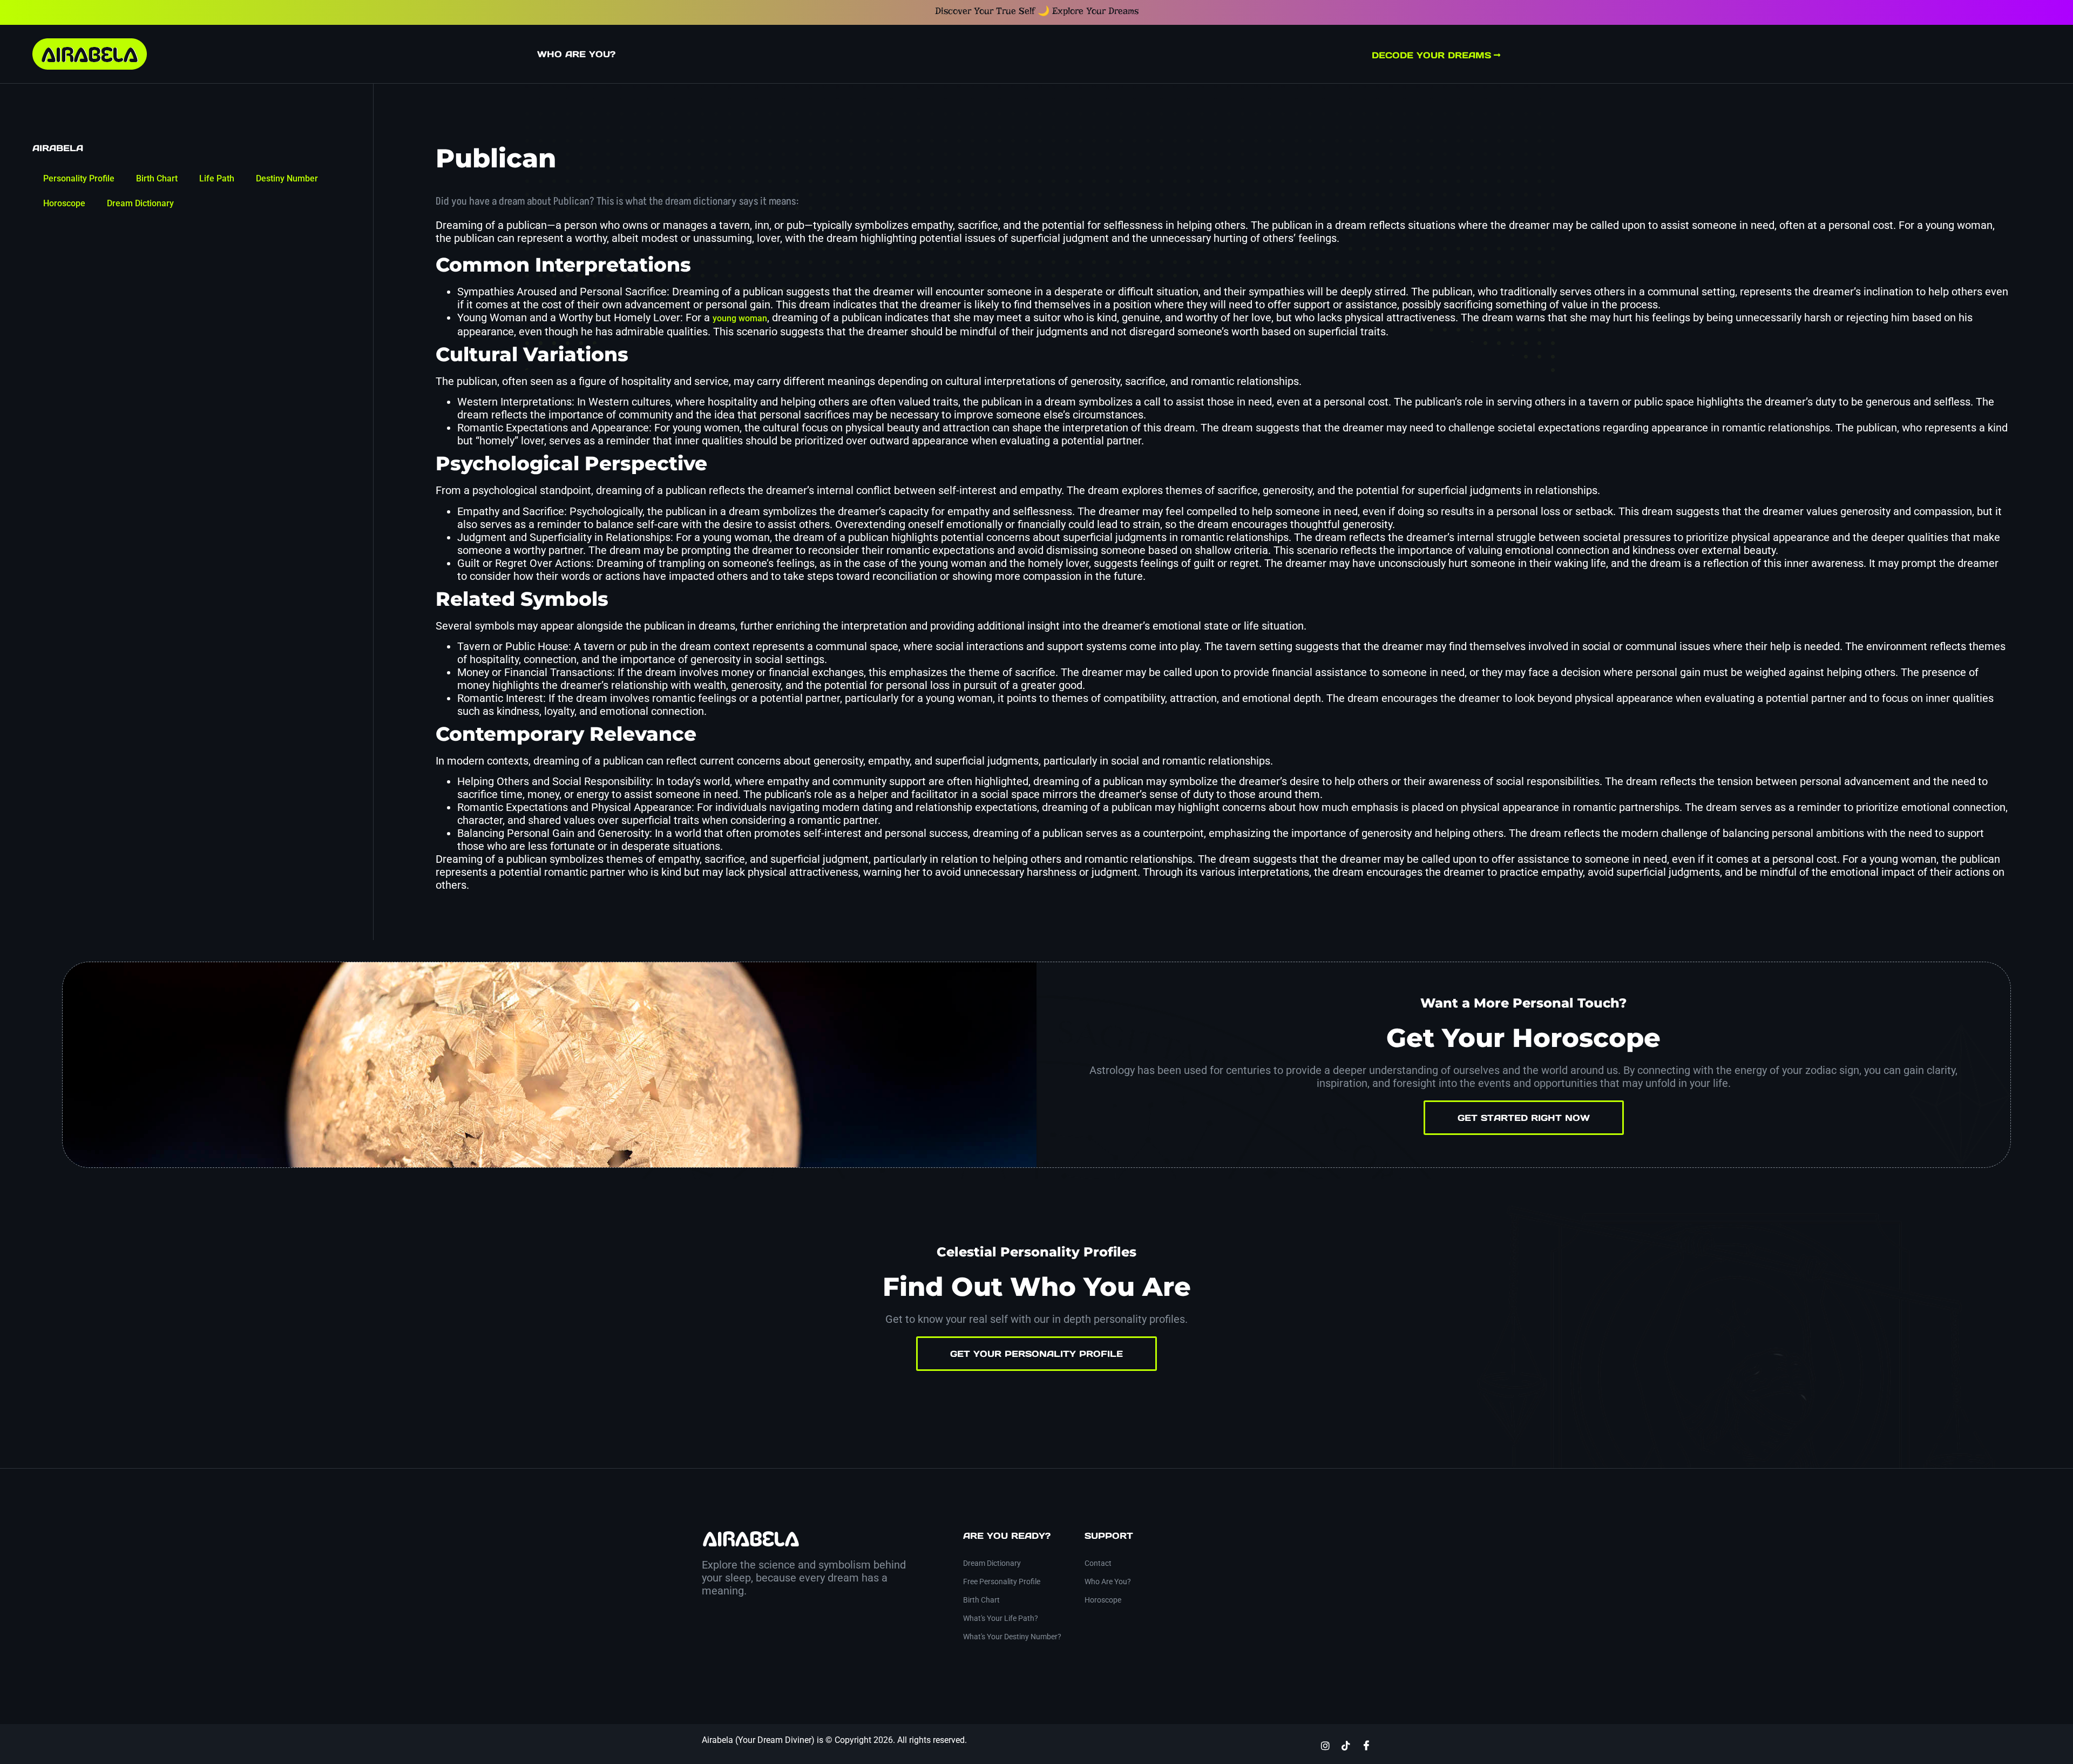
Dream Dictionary (140, 203)
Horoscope (64, 203)
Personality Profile (79, 178)
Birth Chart (157, 178)
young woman (740, 318)
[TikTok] (1346, 1745)
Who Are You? (576, 54)
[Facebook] (1366, 1745)
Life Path (217, 178)
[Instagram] (1325, 1745)
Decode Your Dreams (1431, 55)
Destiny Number (287, 178)
